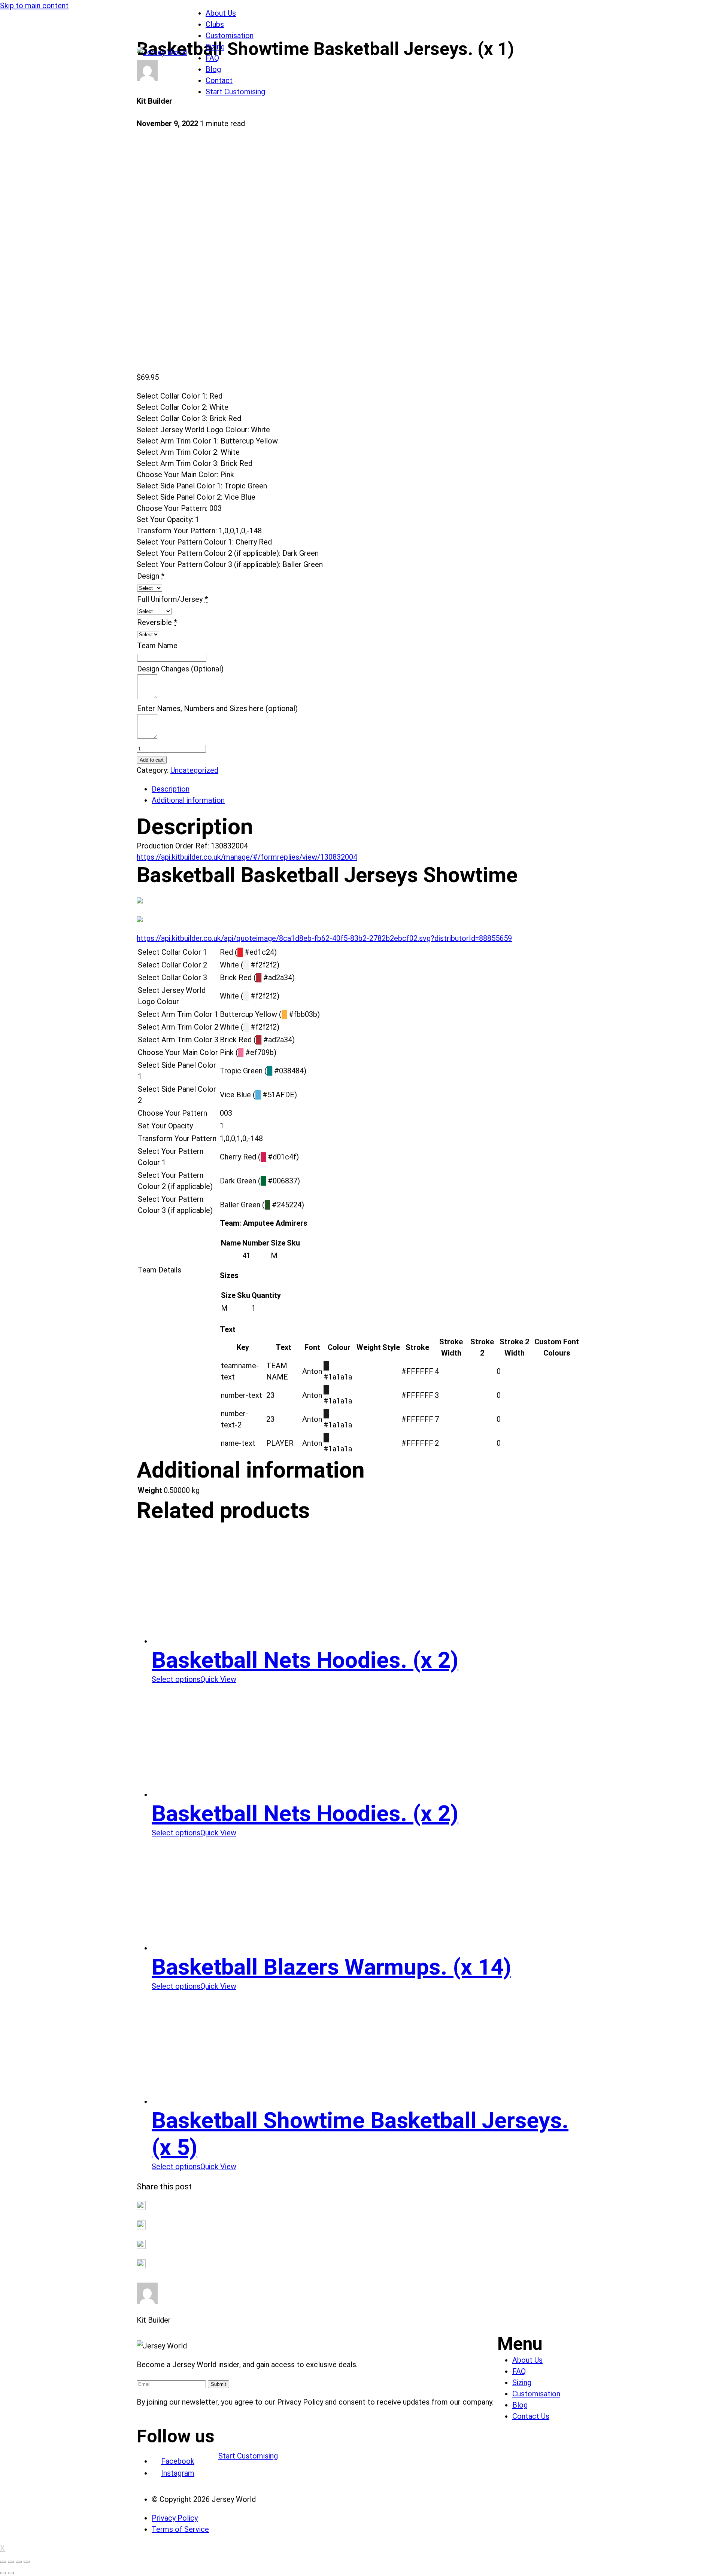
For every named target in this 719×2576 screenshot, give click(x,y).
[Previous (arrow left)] (3, 2573)
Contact (219, 80)
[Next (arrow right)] (11, 2573)
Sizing (215, 47)
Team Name (157, 646)
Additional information (188, 800)
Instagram (178, 2473)
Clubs (215, 24)
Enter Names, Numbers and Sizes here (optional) (217, 708)
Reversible (154, 622)
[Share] (11, 2562)
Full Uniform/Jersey (170, 599)
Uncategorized (194, 770)
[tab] (367, 789)
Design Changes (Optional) (180, 669)
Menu (520, 2344)
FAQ (212, 58)
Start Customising (235, 92)
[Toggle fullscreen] (19, 2562)
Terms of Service (180, 2529)
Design (148, 576)
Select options (176, 1679)
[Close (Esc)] (3, 2562)
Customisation (230, 36)
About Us (221, 13)
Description (171, 789)
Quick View (218, 1679)
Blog (213, 69)
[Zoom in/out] (27, 2562)
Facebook (178, 2461)
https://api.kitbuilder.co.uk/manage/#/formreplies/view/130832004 (247, 857)
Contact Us (531, 2416)
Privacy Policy (175, 2518)
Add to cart (152, 760)
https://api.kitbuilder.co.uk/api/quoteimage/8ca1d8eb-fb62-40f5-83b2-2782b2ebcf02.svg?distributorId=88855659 (324, 938)
